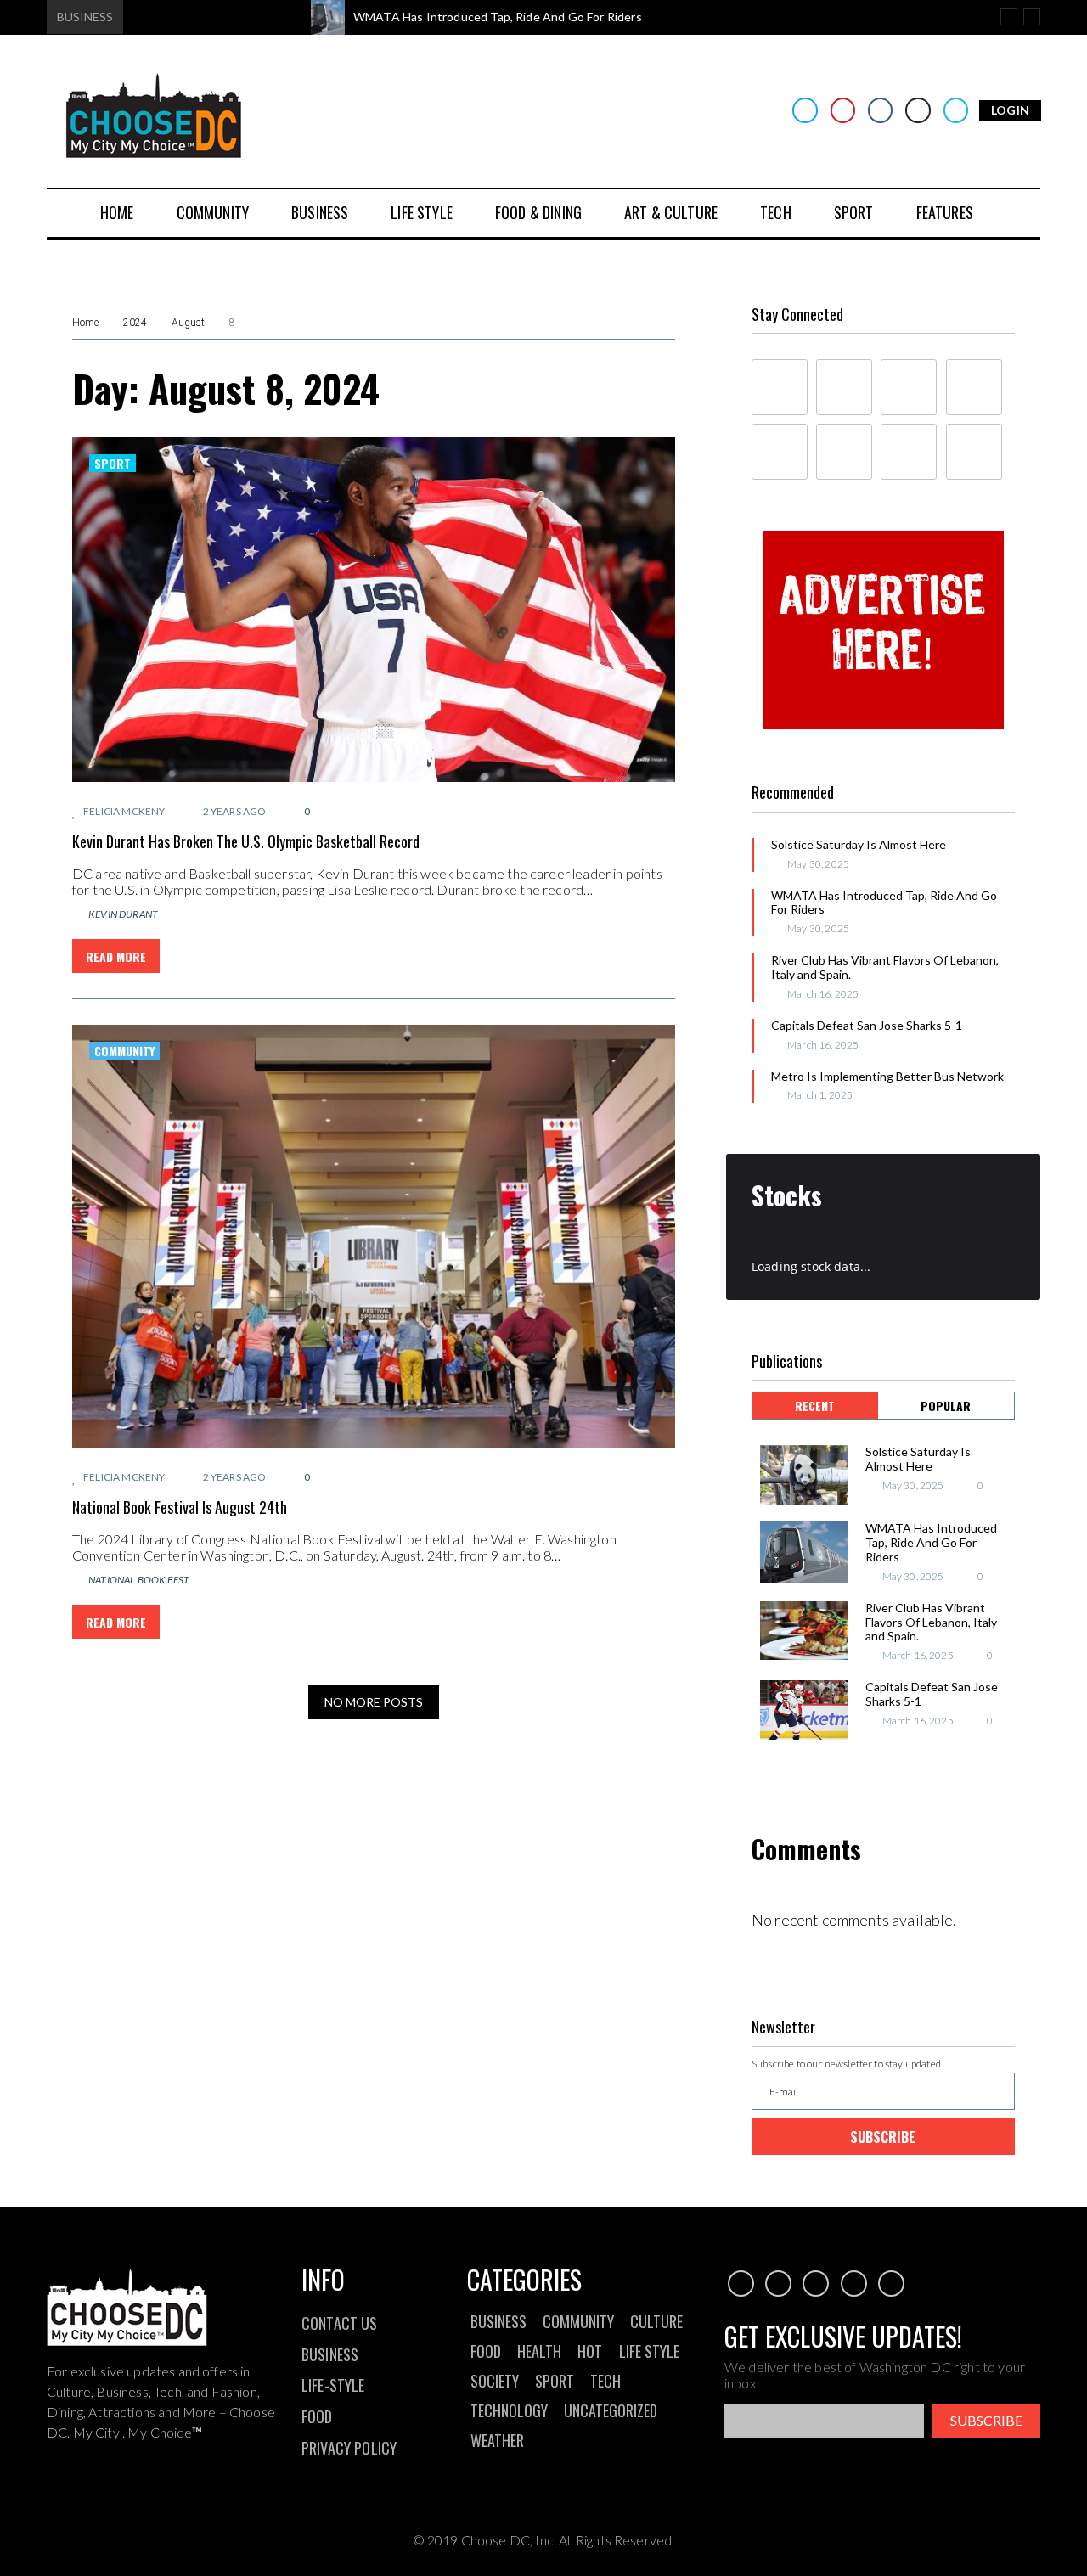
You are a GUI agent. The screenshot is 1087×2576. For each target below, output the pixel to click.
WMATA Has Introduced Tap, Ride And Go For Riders (884, 903)
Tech (605, 2381)
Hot (590, 2351)
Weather (497, 2440)
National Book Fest (139, 1580)
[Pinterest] (974, 452)
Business (498, 2321)
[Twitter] (805, 110)
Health (539, 2351)
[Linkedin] (974, 387)
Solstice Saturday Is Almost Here (859, 844)
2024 (135, 323)
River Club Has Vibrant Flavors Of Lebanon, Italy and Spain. (885, 967)
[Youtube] (843, 110)
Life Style (649, 2351)
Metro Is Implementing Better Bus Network (887, 1076)
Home (85, 323)
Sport (113, 463)
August (188, 323)
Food (486, 2351)
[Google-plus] (909, 387)
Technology (509, 2410)
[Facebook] (880, 110)
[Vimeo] (956, 110)
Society (495, 2381)
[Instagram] (918, 110)
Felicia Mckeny (124, 811)
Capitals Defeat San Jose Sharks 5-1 (867, 1025)
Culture (656, 2321)
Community (124, 1051)
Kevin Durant (123, 914)
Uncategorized (611, 2410)
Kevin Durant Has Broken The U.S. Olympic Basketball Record (246, 841)
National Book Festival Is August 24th (180, 1507)
